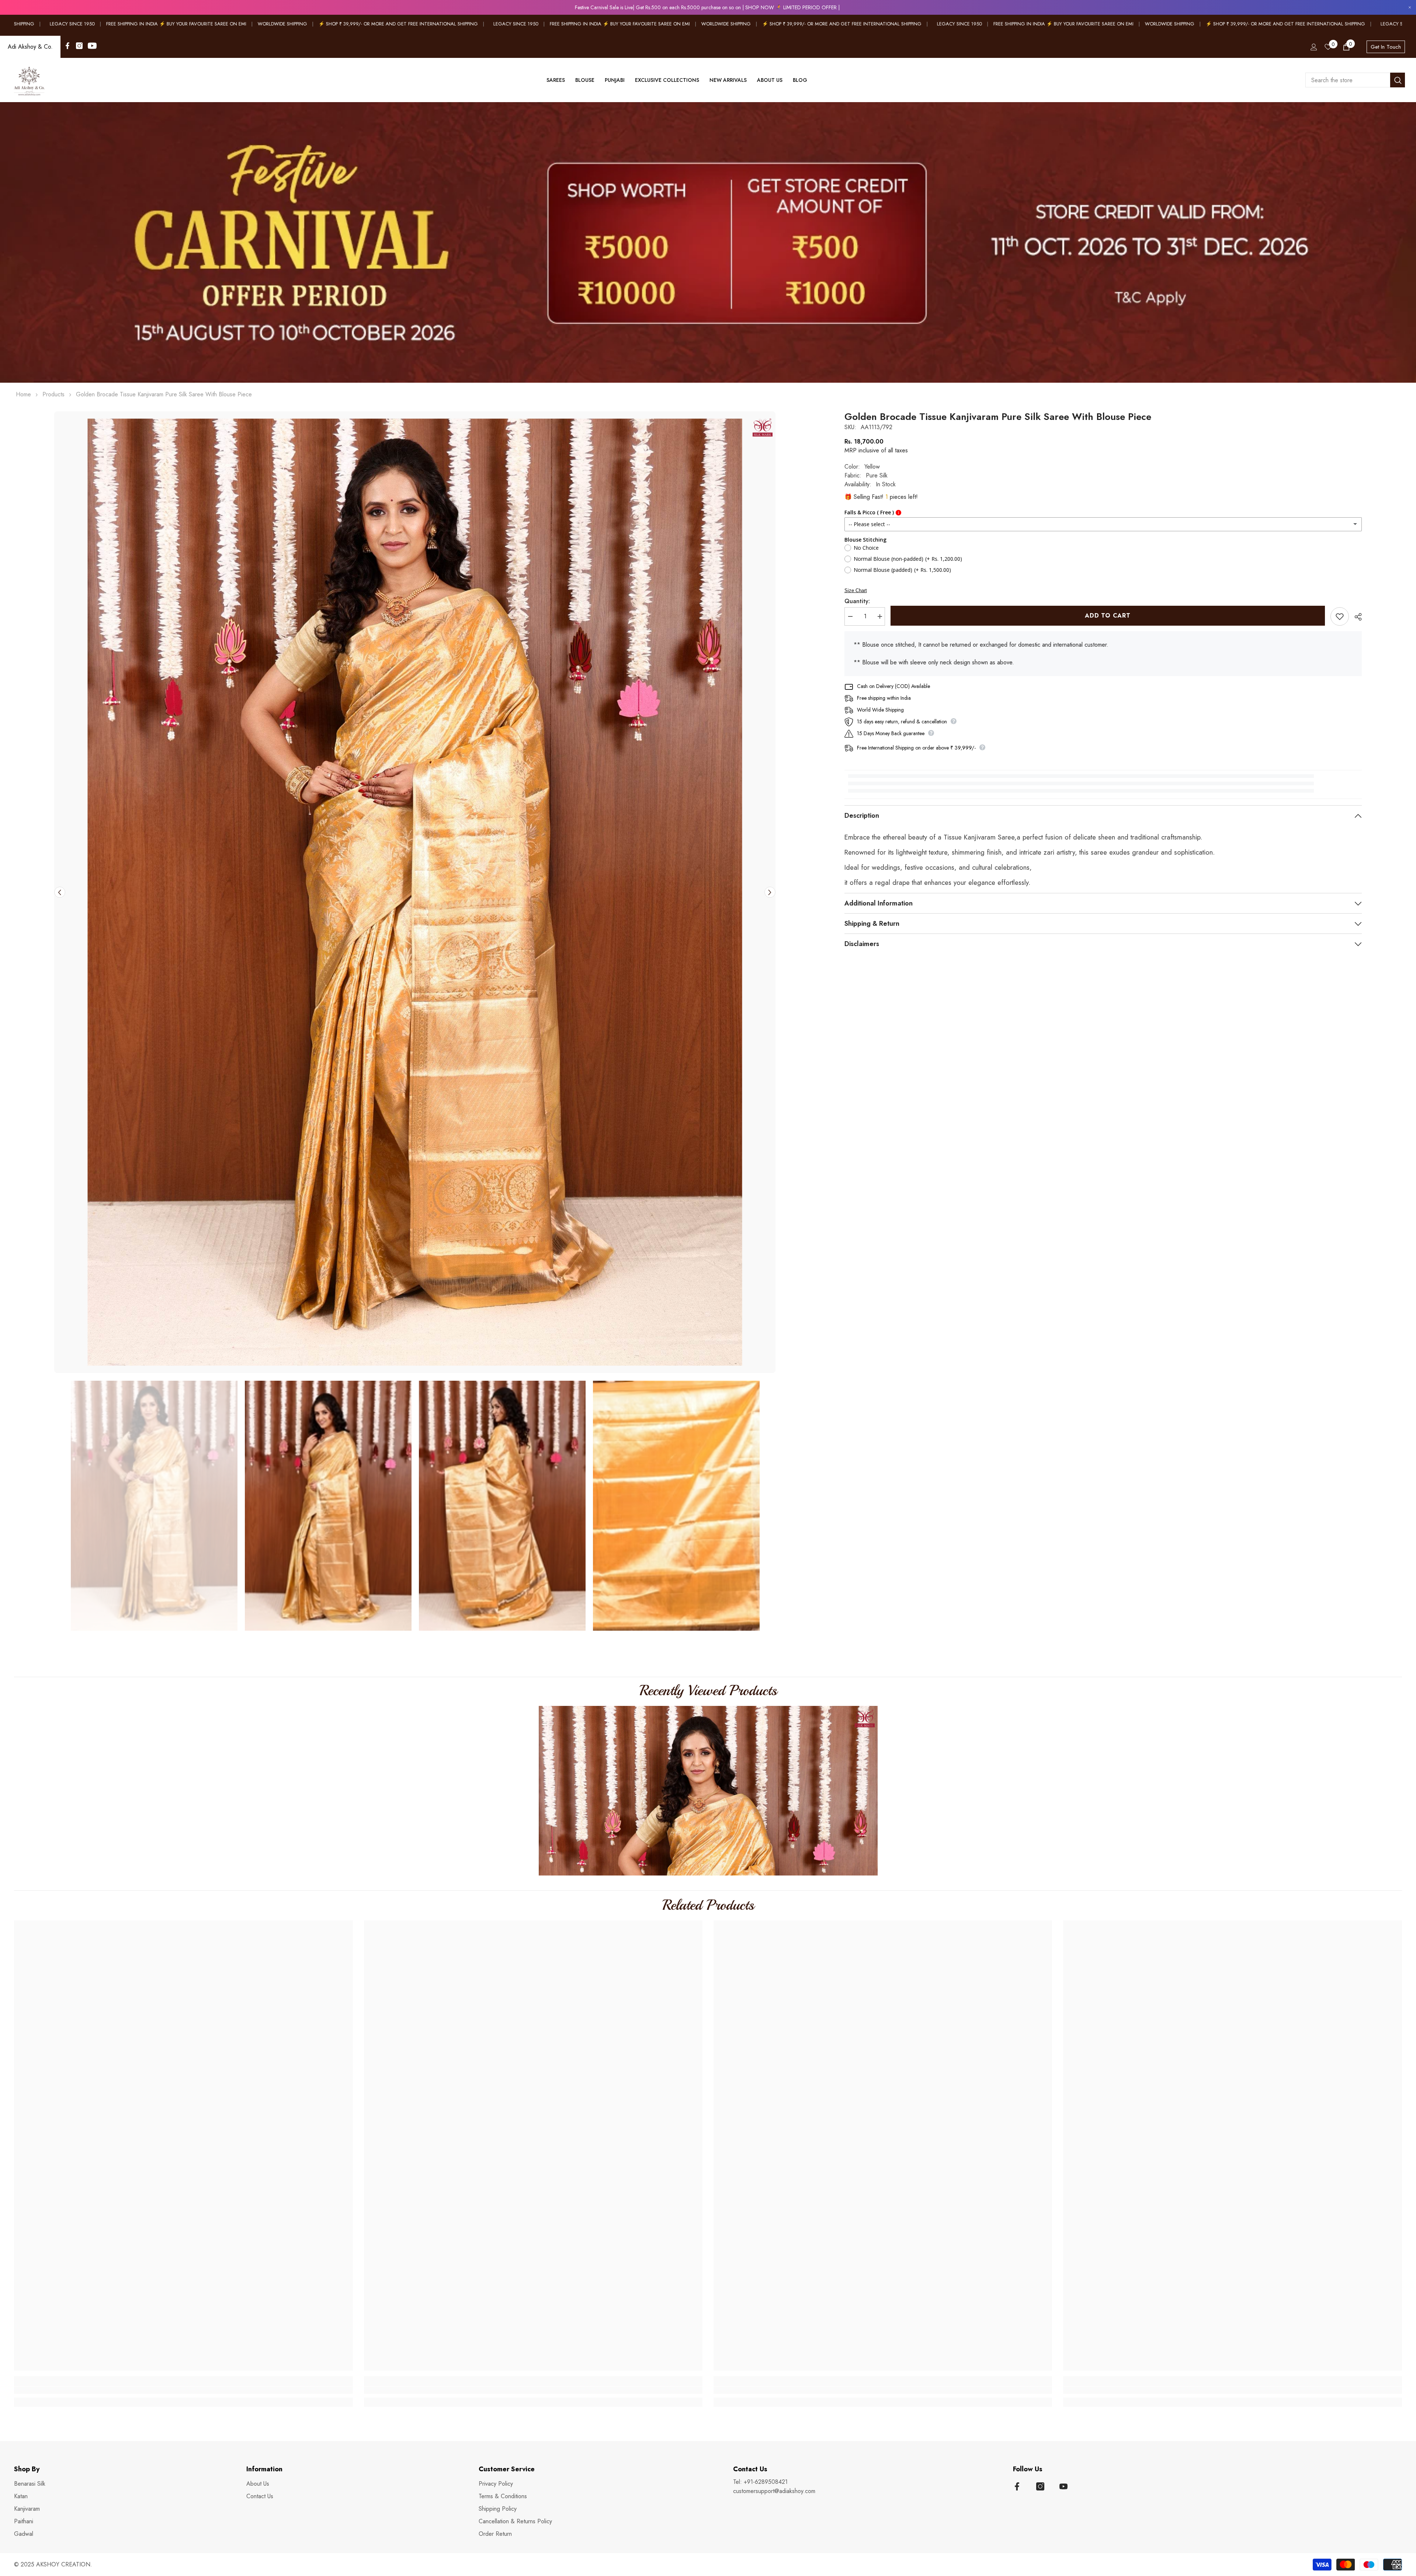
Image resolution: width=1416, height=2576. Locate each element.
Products (53, 394)
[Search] (1355, 80)
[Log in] (1314, 47)
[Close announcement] (1410, 8)
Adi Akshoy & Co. (30, 47)
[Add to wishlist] (1340, 616)
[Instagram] (79, 46)
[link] (708, 242)
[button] (60, 892)
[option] (415, 892)
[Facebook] (67, 46)
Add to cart (1108, 616)
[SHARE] (1355, 617)
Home (23, 394)
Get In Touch (1386, 47)
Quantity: (857, 601)
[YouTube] (92, 46)
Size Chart (856, 590)
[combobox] (1348, 80)
